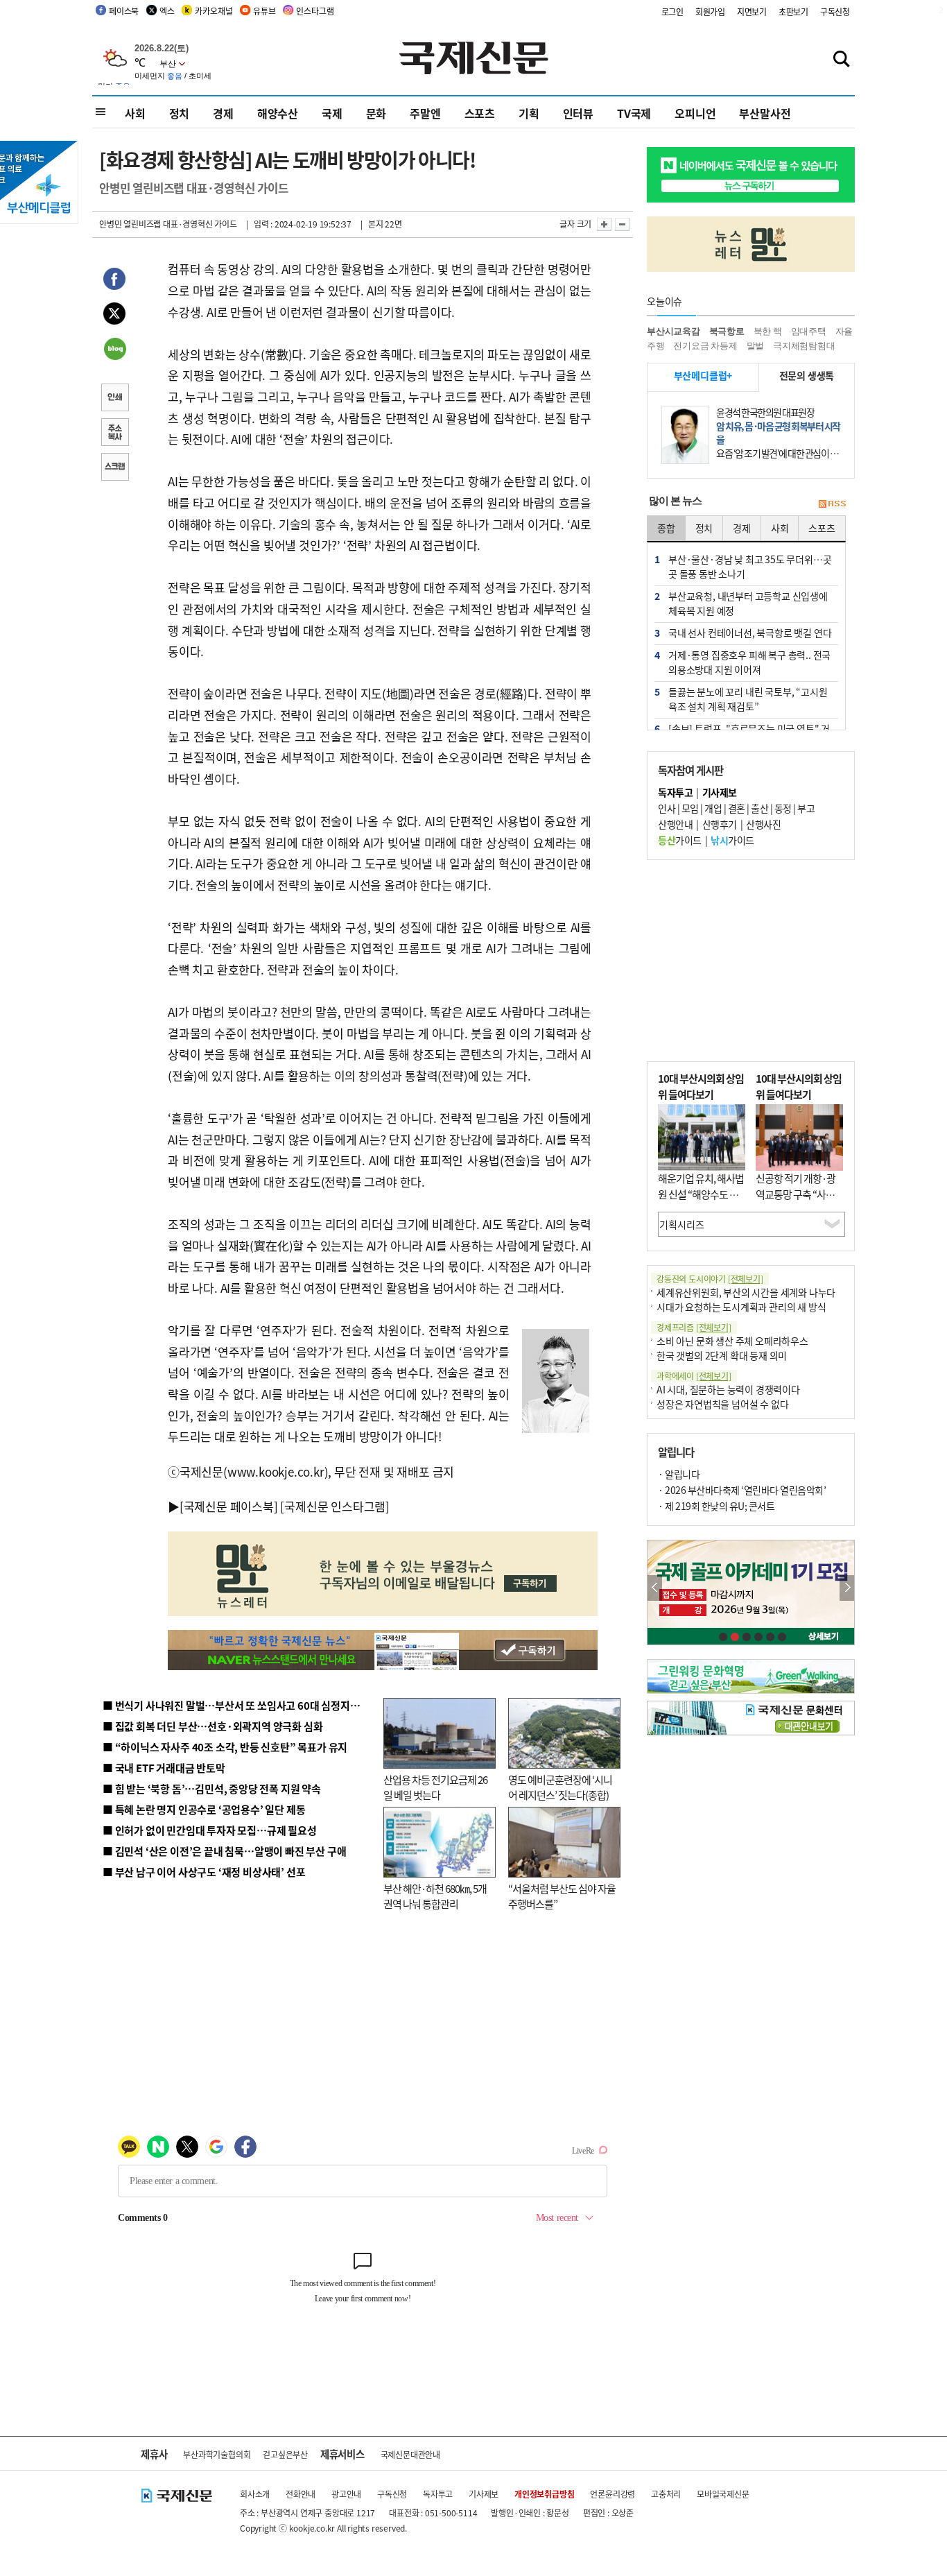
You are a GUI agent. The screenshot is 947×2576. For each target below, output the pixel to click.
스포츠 (480, 113)
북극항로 (727, 331)
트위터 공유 (114, 316)
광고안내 (346, 2494)
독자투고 (438, 2494)
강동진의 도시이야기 (710, 1279)
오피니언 (695, 113)
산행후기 (720, 824)
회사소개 (255, 2494)
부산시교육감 (674, 331)
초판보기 (793, 11)
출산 (759, 808)
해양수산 (278, 113)
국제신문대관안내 (410, 2454)
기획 (529, 113)
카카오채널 (214, 11)
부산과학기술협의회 (217, 2454)
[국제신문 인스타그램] (335, 1506)
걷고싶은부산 (285, 2454)
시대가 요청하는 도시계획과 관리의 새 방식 (741, 1307)
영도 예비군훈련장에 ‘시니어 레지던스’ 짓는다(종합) (560, 1787)
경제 (223, 113)
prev (655, 1588)
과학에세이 (694, 1376)
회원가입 (710, 11)
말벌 (756, 346)
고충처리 (666, 2494)
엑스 (167, 11)
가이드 (680, 840)
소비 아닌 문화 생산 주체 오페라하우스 (732, 1341)
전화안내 (301, 2494)
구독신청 (835, 11)
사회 (135, 113)
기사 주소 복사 (114, 433)
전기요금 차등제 (705, 346)
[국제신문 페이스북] (229, 1506)
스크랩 (114, 468)
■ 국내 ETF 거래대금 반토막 (164, 1768)
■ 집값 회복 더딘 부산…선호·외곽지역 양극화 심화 (212, 1726)
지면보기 (752, 11)
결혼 (737, 808)
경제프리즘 (694, 1327)
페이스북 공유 (114, 281)
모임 (690, 808)
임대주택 (809, 331)
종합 (666, 528)
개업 (713, 808)
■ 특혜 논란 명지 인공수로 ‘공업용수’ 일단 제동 (204, 1809)
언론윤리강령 (612, 2494)
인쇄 (114, 399)
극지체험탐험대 (804, 346)
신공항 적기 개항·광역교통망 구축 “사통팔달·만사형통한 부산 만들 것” (799, 1202)
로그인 (672, 11)
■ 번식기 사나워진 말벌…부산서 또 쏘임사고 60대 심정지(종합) (240, 1705)
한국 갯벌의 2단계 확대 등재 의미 (722, 1355)
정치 (180, 113)
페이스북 (124, 11)
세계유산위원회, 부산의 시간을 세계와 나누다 (746, 1292)
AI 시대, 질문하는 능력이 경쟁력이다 (728, 1389)
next (847, 1588)
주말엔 (425, 113)
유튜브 (264, 11)
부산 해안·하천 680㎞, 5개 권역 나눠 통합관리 (435, 1896)
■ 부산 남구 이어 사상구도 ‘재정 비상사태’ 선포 (204, 1872)
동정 (783, 808)
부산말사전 (765, 113)
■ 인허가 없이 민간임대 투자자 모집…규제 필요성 (210, 1830)
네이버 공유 (114, 350)
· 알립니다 (679, 1474)
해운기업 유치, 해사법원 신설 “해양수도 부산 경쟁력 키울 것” (701, 1194)
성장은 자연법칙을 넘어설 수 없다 (722, 1404)
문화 (376, 113)
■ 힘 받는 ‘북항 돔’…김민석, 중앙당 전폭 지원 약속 (212, 1788)
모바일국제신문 (723, 2494)
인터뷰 (578, 113)
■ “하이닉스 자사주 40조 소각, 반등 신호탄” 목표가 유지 (225, 1747)
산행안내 (675, 824)
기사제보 (484, 2494)
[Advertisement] (751, 961)
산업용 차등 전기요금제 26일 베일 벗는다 (435, 1787)
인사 (667, 808)
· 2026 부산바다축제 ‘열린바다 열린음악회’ (742, 1490)
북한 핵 (768, 331)
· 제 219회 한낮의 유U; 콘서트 (716, 1506)
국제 (332, 113)
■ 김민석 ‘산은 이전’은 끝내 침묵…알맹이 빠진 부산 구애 (224, 1851)
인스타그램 (315, 11)
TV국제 (634, 113)
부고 (806, 808)
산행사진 (763, 824)
